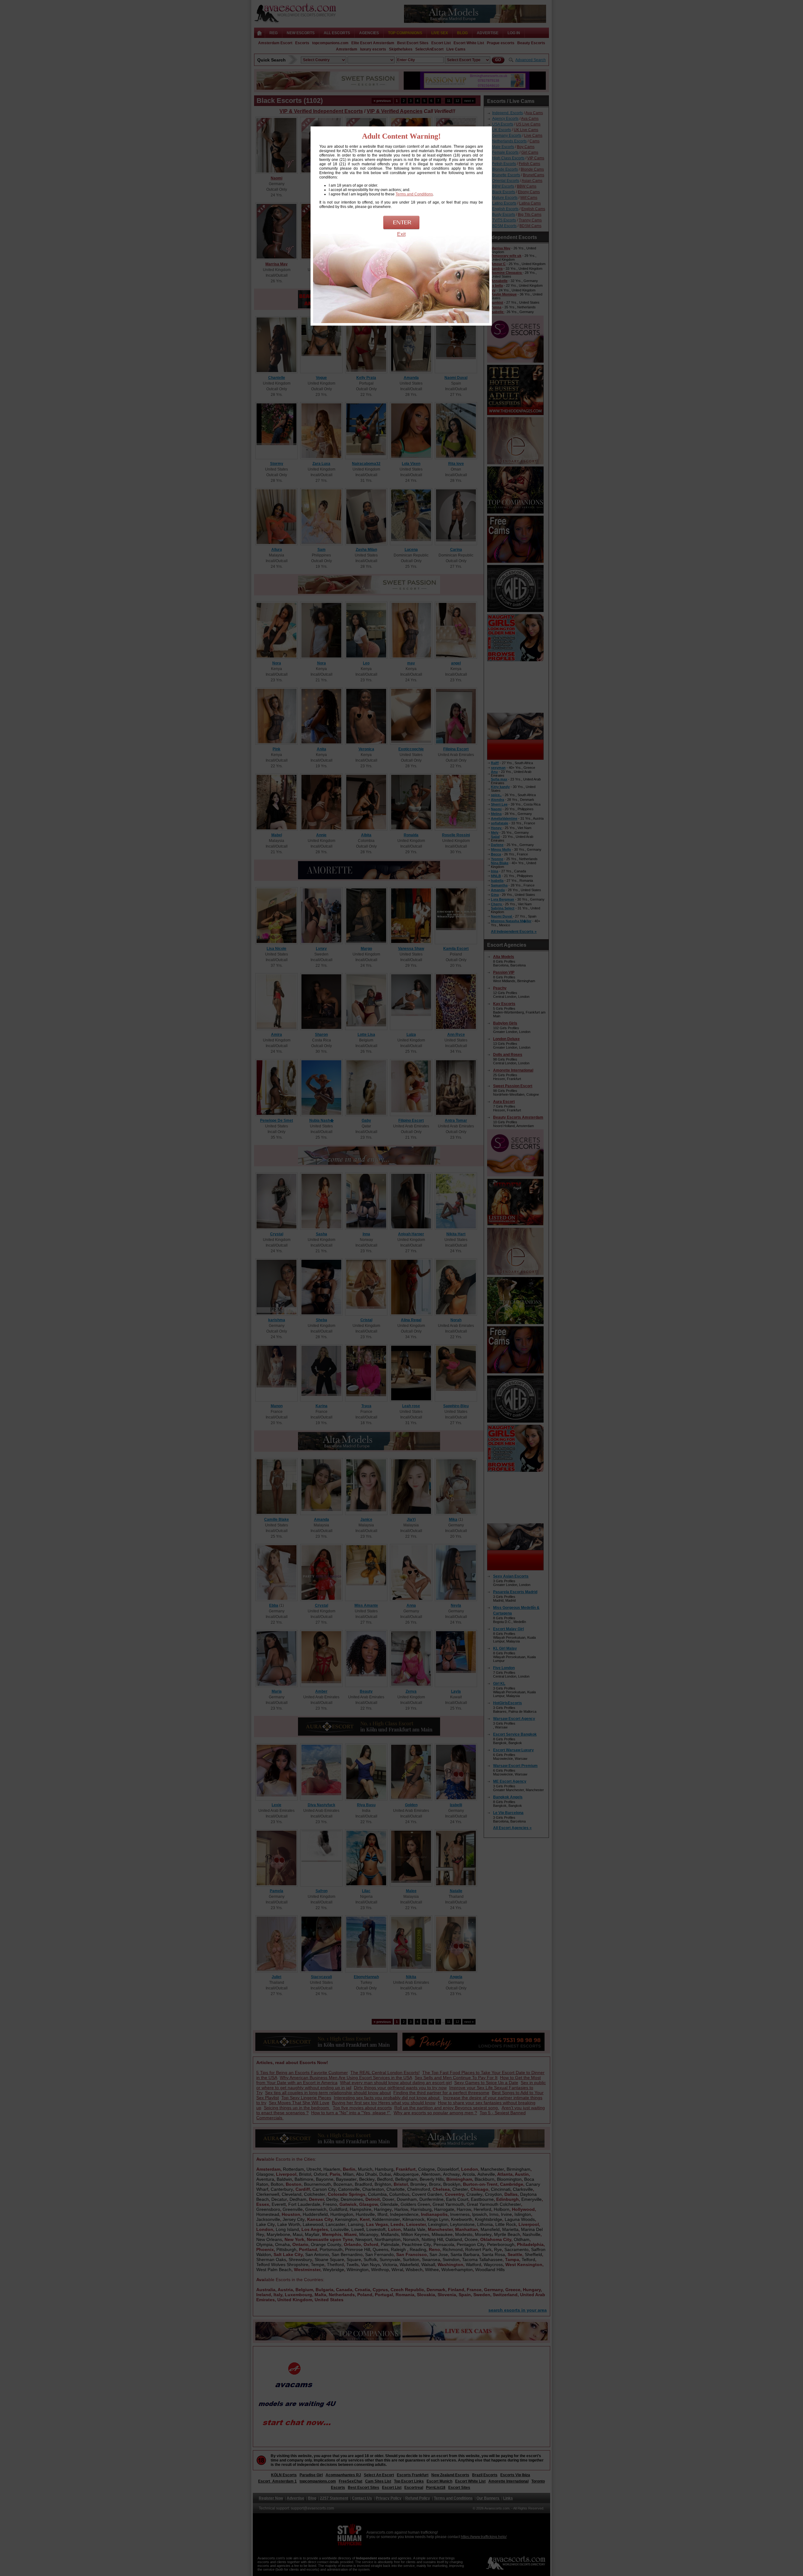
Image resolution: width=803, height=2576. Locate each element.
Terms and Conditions (414, 194)
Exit (401, 234)
